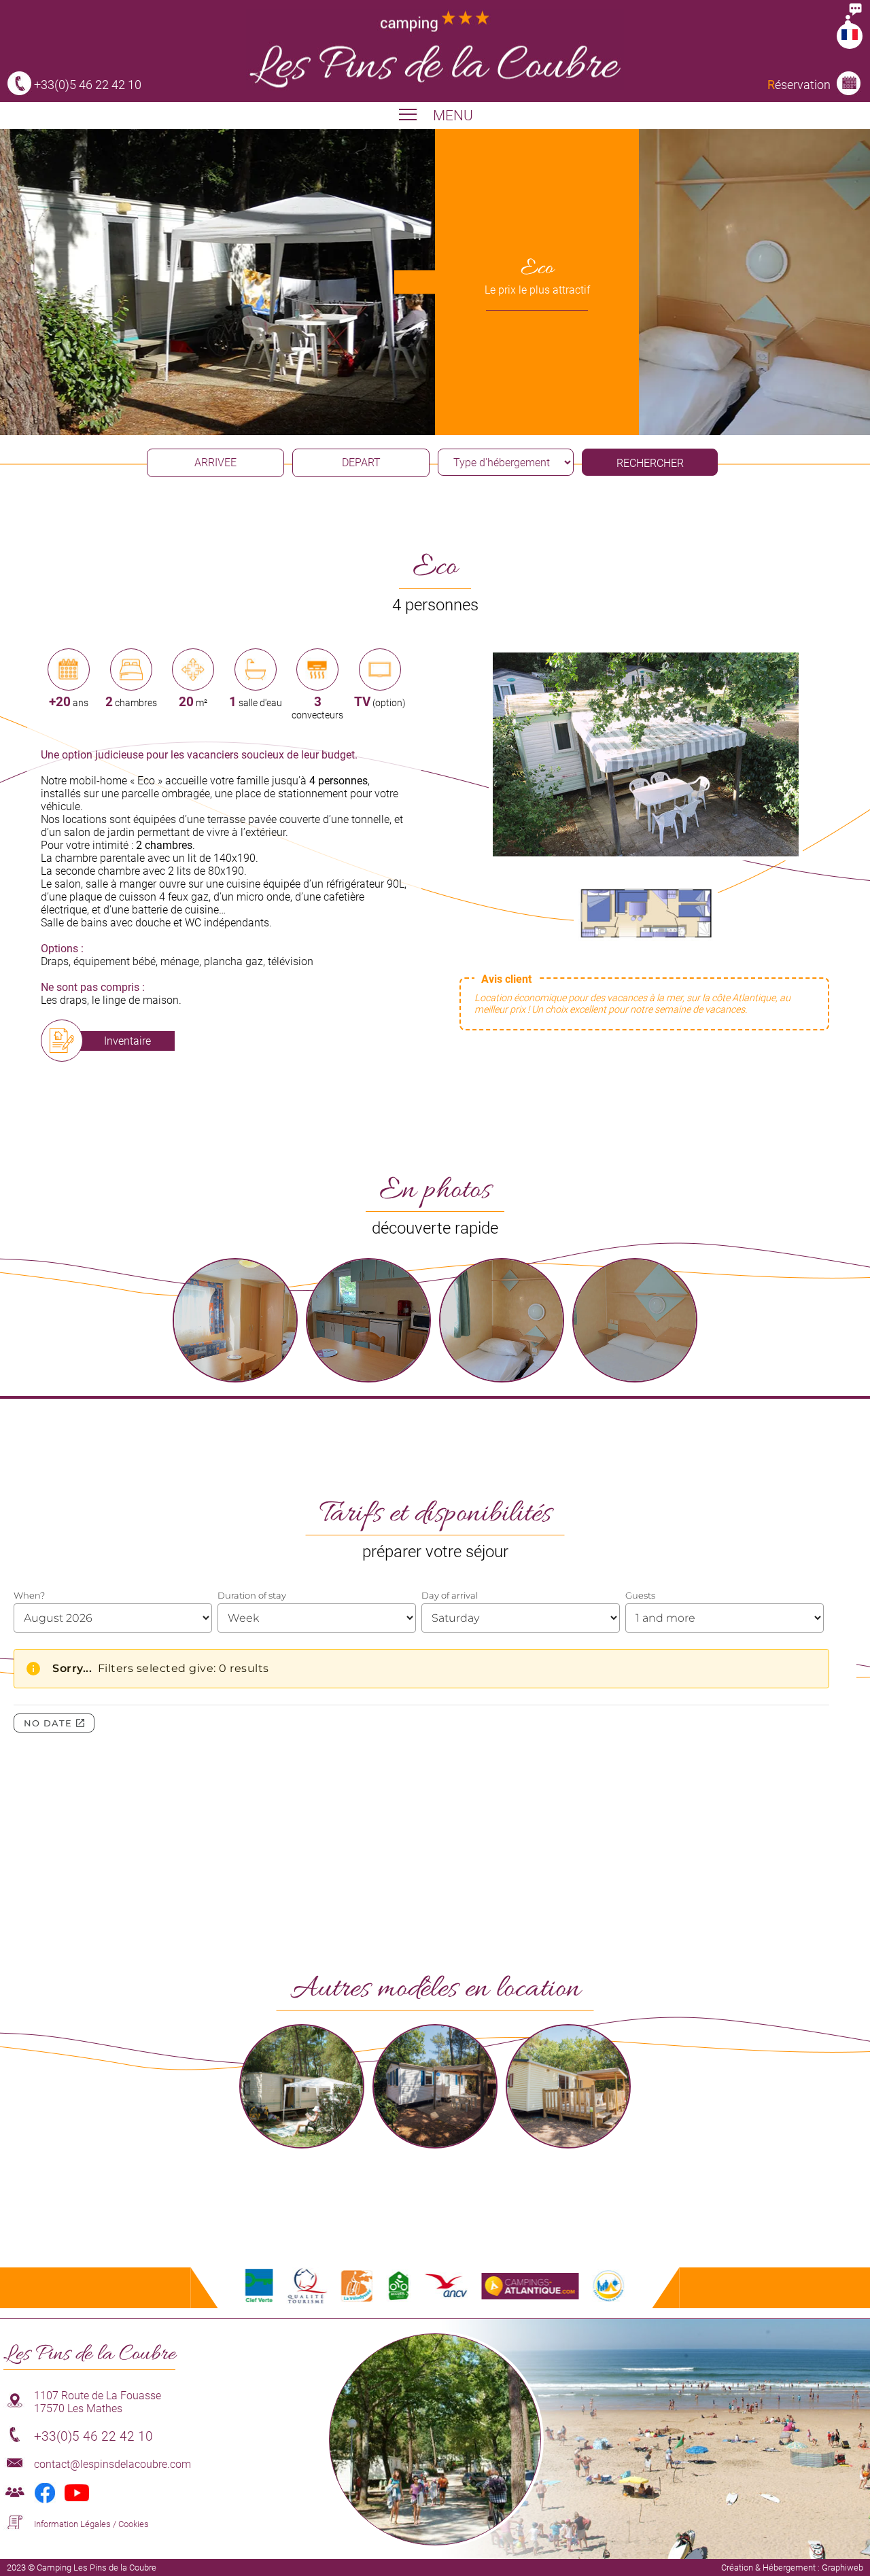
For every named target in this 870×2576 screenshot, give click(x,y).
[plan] (646, 956)
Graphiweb (842, 2568)
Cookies (134, 2524)
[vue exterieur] (646, 853)
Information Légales (72, 2524)
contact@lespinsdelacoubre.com (112, 2464)
